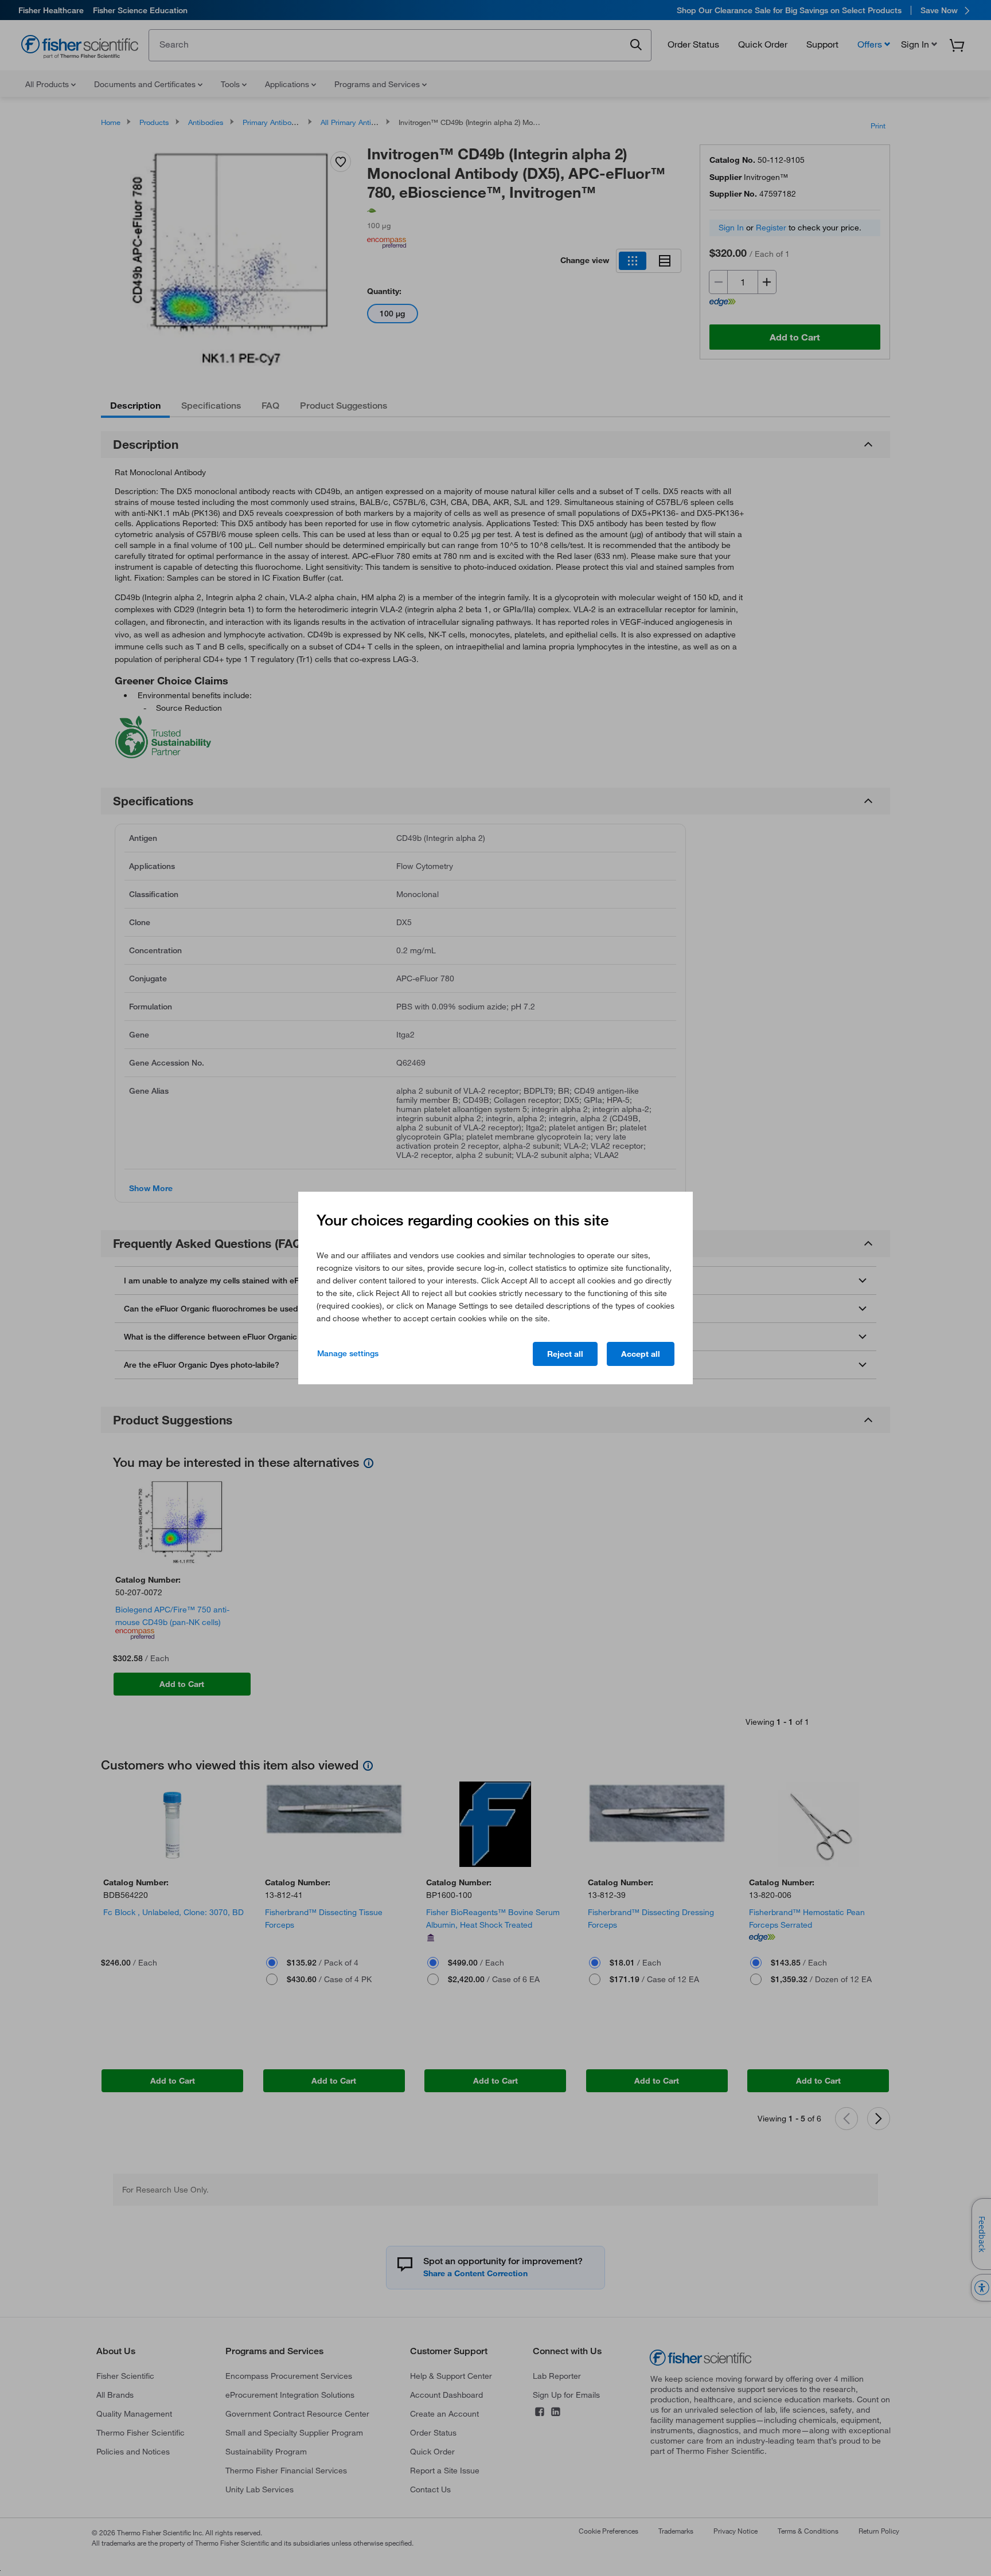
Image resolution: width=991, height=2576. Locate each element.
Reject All (565, 1354)
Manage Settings (348, 1353)
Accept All (641, 1354)
